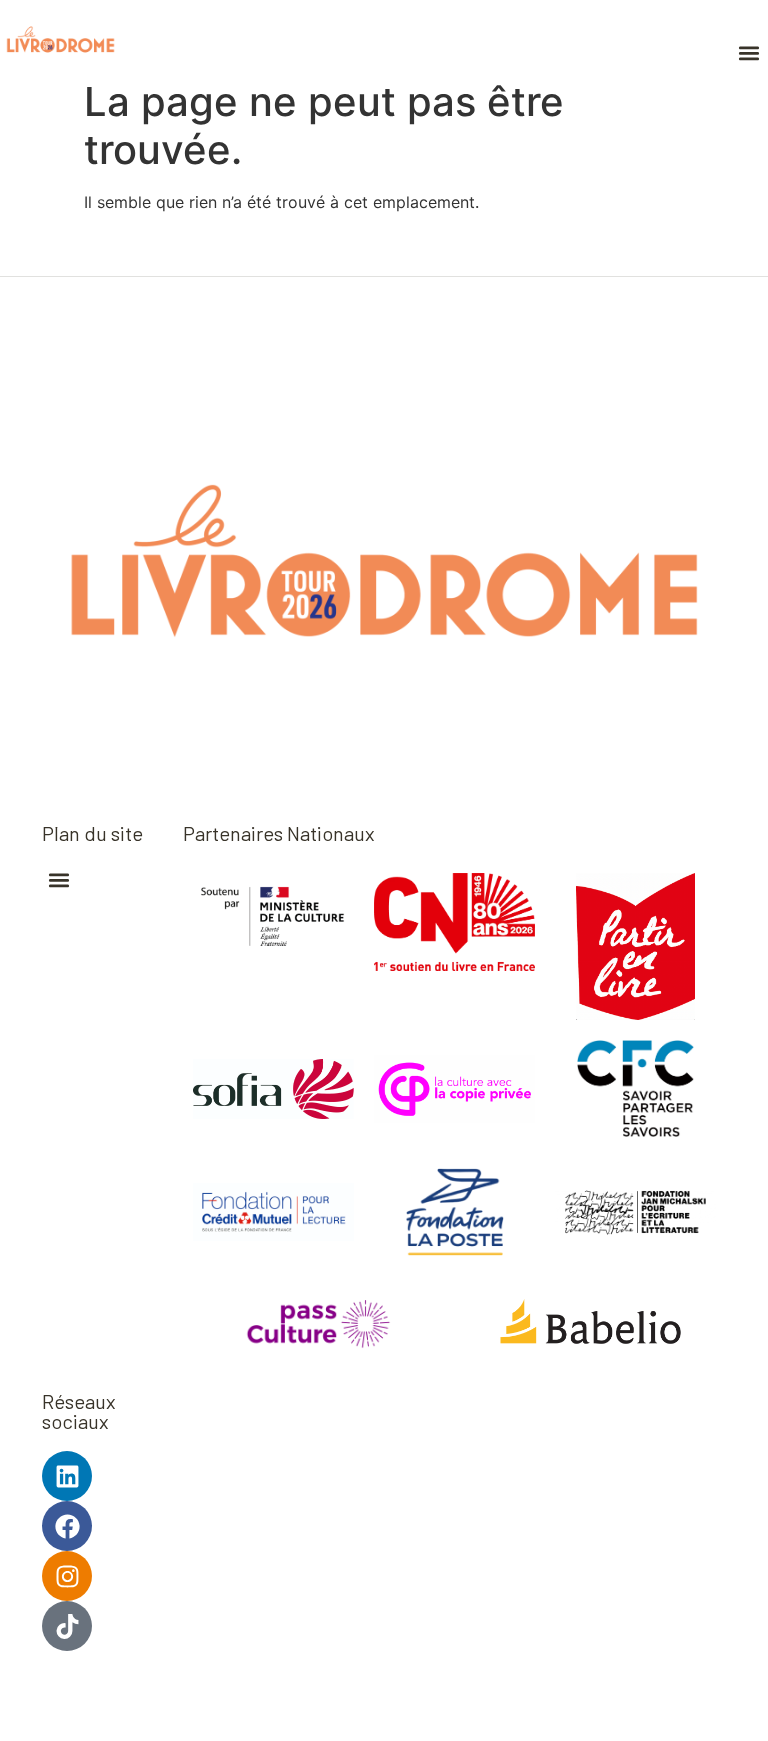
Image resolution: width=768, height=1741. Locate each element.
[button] (748, 52)
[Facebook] (67, 1526)
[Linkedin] (67, 1476)
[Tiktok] (67, 1626)
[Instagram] (67, 1576)
